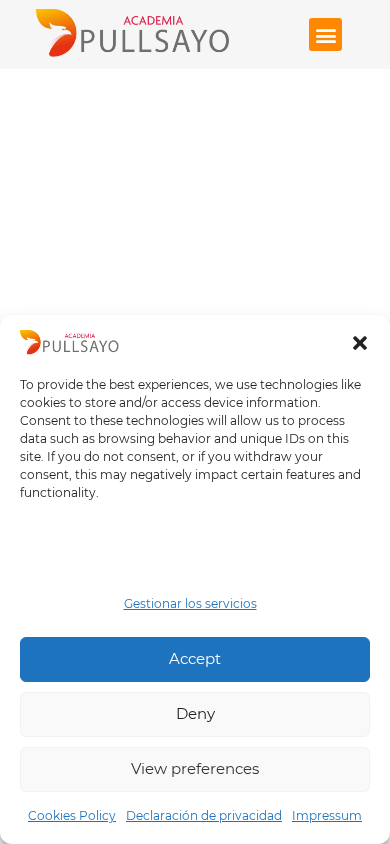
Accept (195, 658)
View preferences (195, 768)
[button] (360, 343)
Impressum (327, 815)
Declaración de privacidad (204, 815)
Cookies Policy (72, 815)
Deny (195, 713)
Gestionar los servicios (190, 603)
